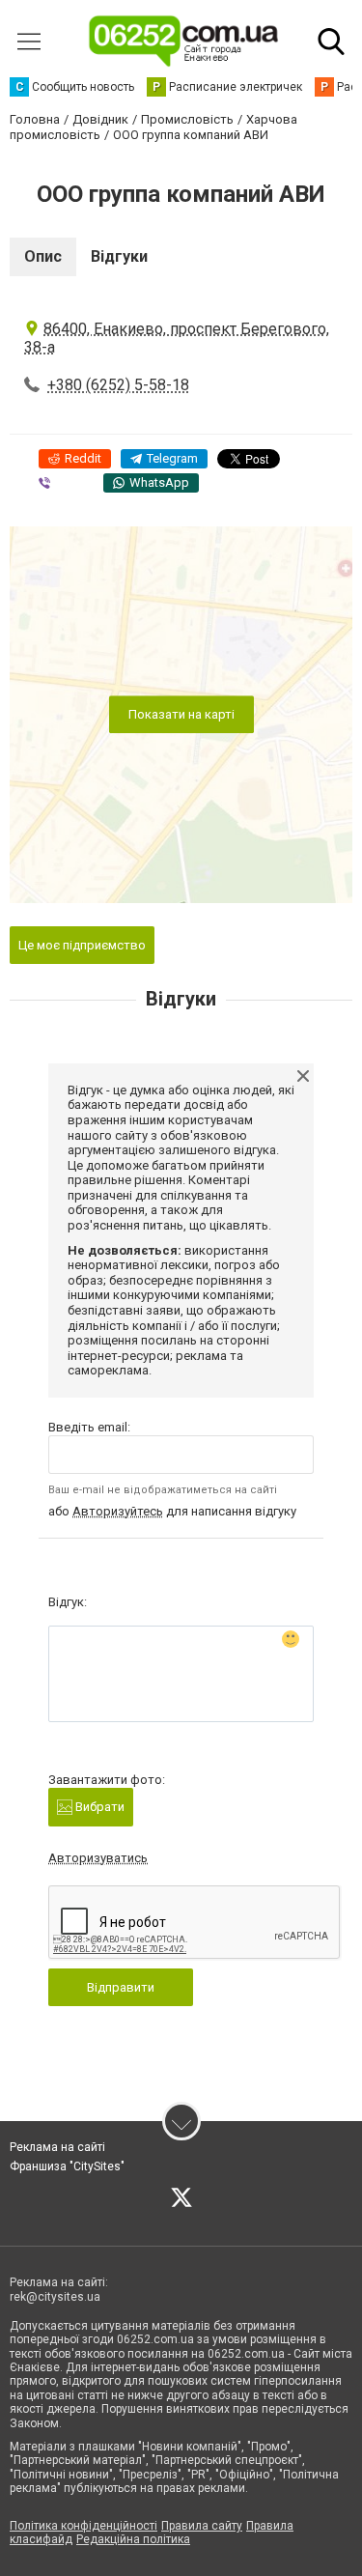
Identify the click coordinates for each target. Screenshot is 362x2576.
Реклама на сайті (57, 2147)
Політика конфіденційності (84, 2526)
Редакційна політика (133, 2539)
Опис (43, 256)
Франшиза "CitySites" (67, 2166)
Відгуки (119, 256)
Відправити (121, 1987)
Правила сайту (202, 2526)
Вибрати (98, 1807)
